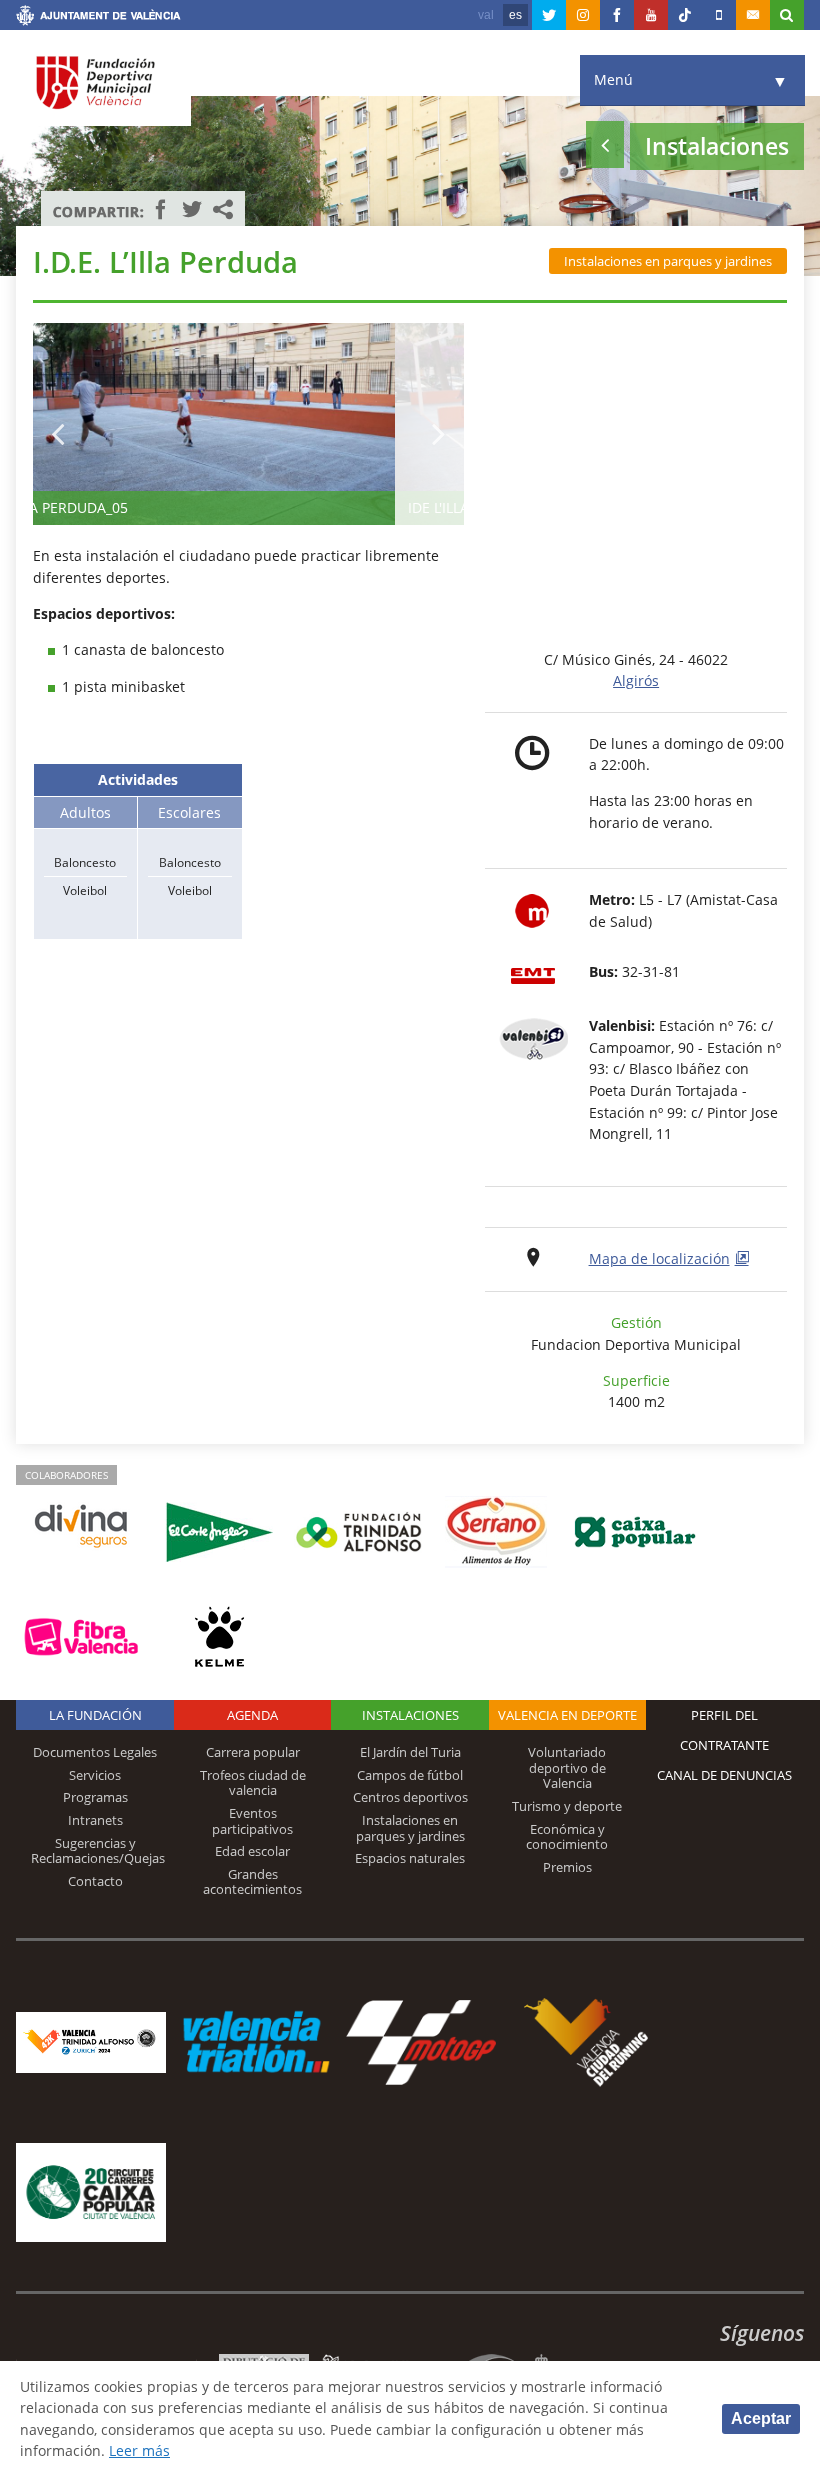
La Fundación (95, 1715)
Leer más (139, 2450)
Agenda (252, 1715)
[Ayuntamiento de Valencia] (98, 18)
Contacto (95, 1881)
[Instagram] (583, 15)
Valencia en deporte (567, 1715)
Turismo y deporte (567, 1806)
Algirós (636, 680)
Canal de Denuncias (724, 1775)
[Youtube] (651, 15)
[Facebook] (617, 15)
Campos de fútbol (410, 1775)
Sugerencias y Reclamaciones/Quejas (98, 1851)
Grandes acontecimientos (252, 1882)
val (486, 15)
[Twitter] (549, 15)
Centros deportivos (410, 1797)
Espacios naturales (410, 1858)
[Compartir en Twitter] (192, 209)
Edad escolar (252, 1851)
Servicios (95, 1775)
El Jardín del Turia (410, 1752)
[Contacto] (753, 15)
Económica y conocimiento (567, 1837)
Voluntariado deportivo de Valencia (567, 1767)
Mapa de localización (659, 1258)
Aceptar (761, 2418)
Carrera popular (253, 1752)
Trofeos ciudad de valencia (253, 1783)
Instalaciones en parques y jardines (668, 261)
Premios (567, 1867)
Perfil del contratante (724, 1730)
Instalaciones (410, 1715)
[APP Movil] (719, 15)
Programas (95, 1797)
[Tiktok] (685, 15)
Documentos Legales (95, 1752)
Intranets (95, 1820)
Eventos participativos (252, 1821)
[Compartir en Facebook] (161, 209)
